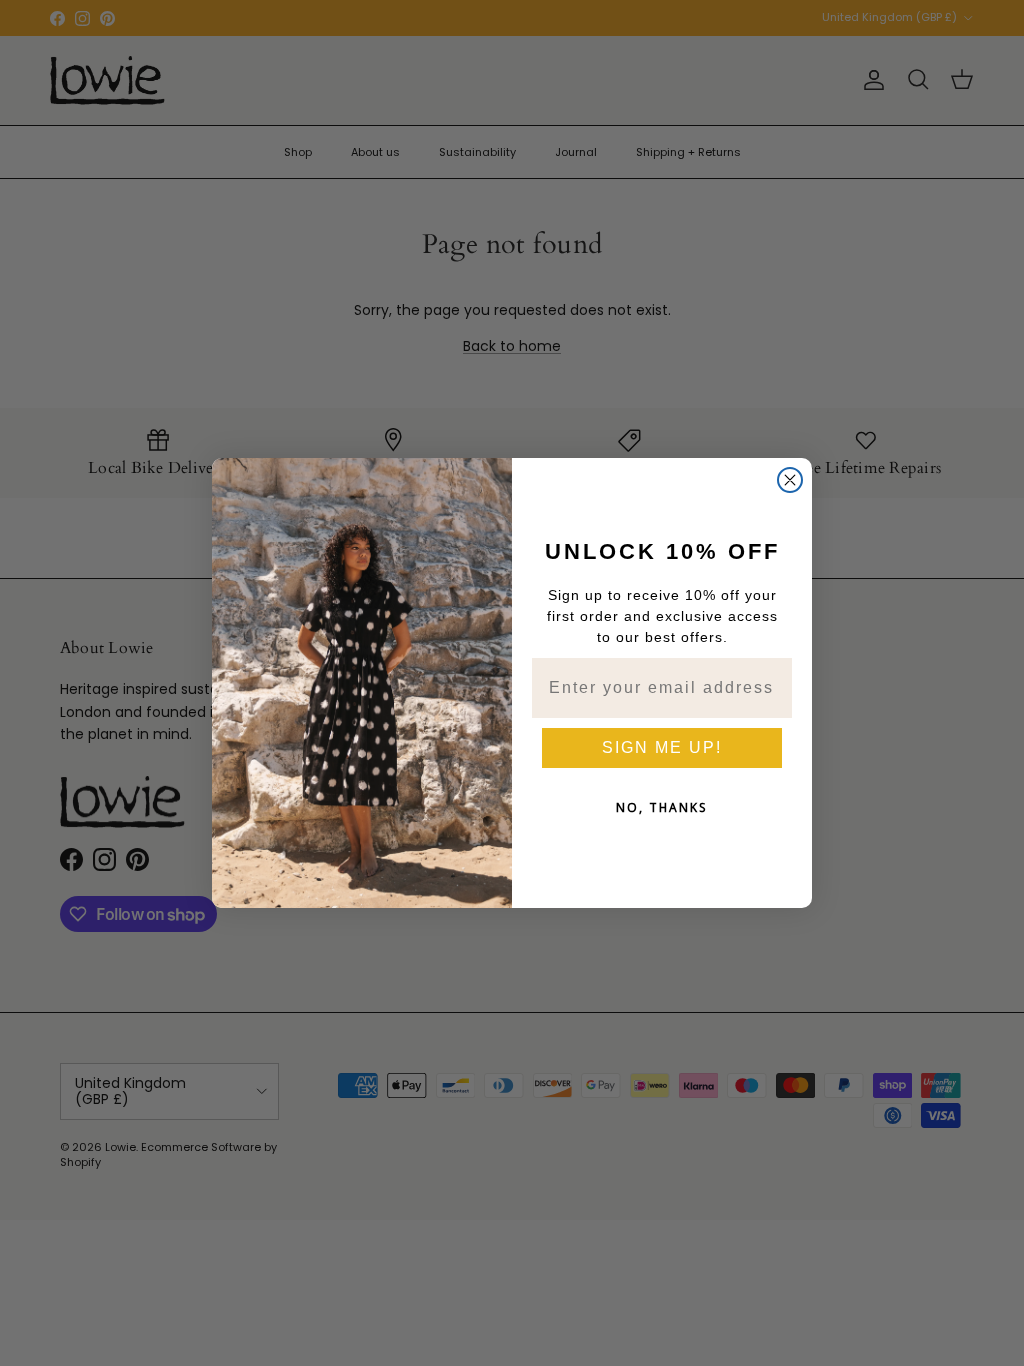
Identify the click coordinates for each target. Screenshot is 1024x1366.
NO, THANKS (662, 807)
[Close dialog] (790, 480)
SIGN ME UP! (662, 747)
